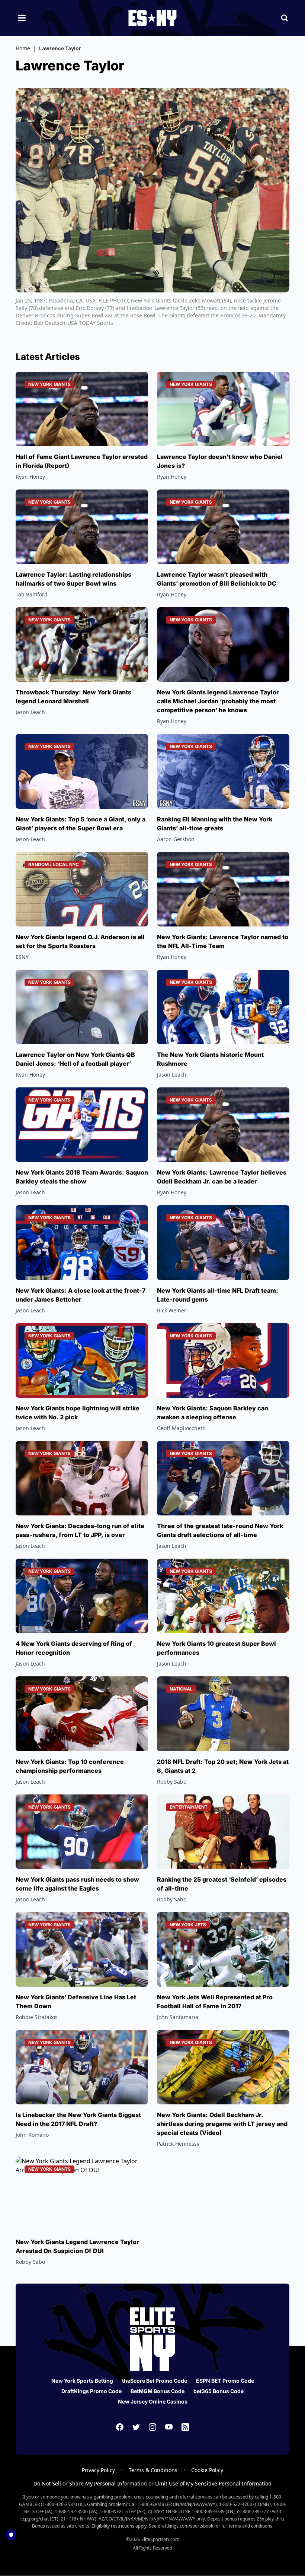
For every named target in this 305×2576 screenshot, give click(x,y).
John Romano (32, 2135)
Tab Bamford (32, 594)
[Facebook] (120, 2427)
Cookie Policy (207, 2470)
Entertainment (189, 1807)
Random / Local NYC (54, 864)
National (181, 1689)
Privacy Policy (98, 2470)
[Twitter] (136, 2427)
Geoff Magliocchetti (181, 1428)
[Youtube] (169, 2427)
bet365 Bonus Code (219, 2391)
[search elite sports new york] (285, 18)
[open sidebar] (22, 18)
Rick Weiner (172, 1310)
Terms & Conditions (153, 2470)
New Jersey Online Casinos (153, 2401)
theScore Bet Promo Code (155, 2381)
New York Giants (49, 384)
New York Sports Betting (82, 2381)
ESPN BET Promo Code (225, 2381)
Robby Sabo (172, 1782)
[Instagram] (152, 2427)
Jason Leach (30, 712)
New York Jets (188, 1925)
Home (23, 48)
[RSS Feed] (185, 2427)
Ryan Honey (30, 477)
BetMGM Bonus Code (158, 2391)
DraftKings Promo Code (91, 2391)
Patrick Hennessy (178, 2144)
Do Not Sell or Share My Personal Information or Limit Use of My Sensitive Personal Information (152, 2483)
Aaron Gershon (176, 839)
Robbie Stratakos (37, 2017)
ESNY (22, 957)
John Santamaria (178, 2017)
